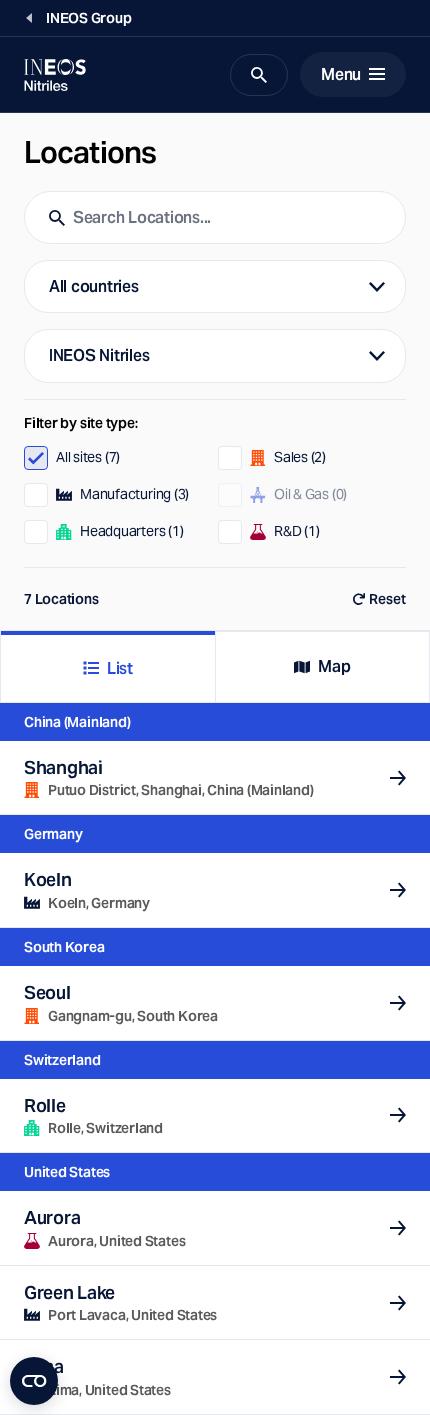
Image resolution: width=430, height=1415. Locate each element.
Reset (387, 599)
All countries (94, 286)
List (120, 668)
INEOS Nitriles (99, 355)
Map (334, 666)
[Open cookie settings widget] (34, 1381)
